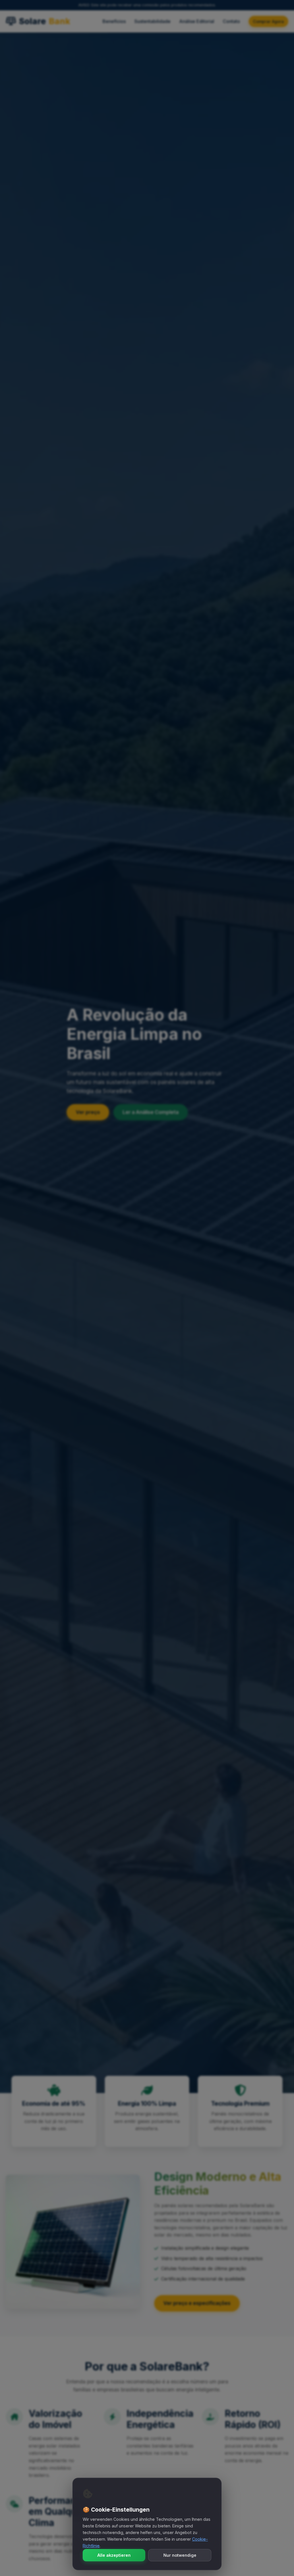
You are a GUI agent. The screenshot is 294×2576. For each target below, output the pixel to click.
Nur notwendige (180, 2555)
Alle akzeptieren (114, 2555)
